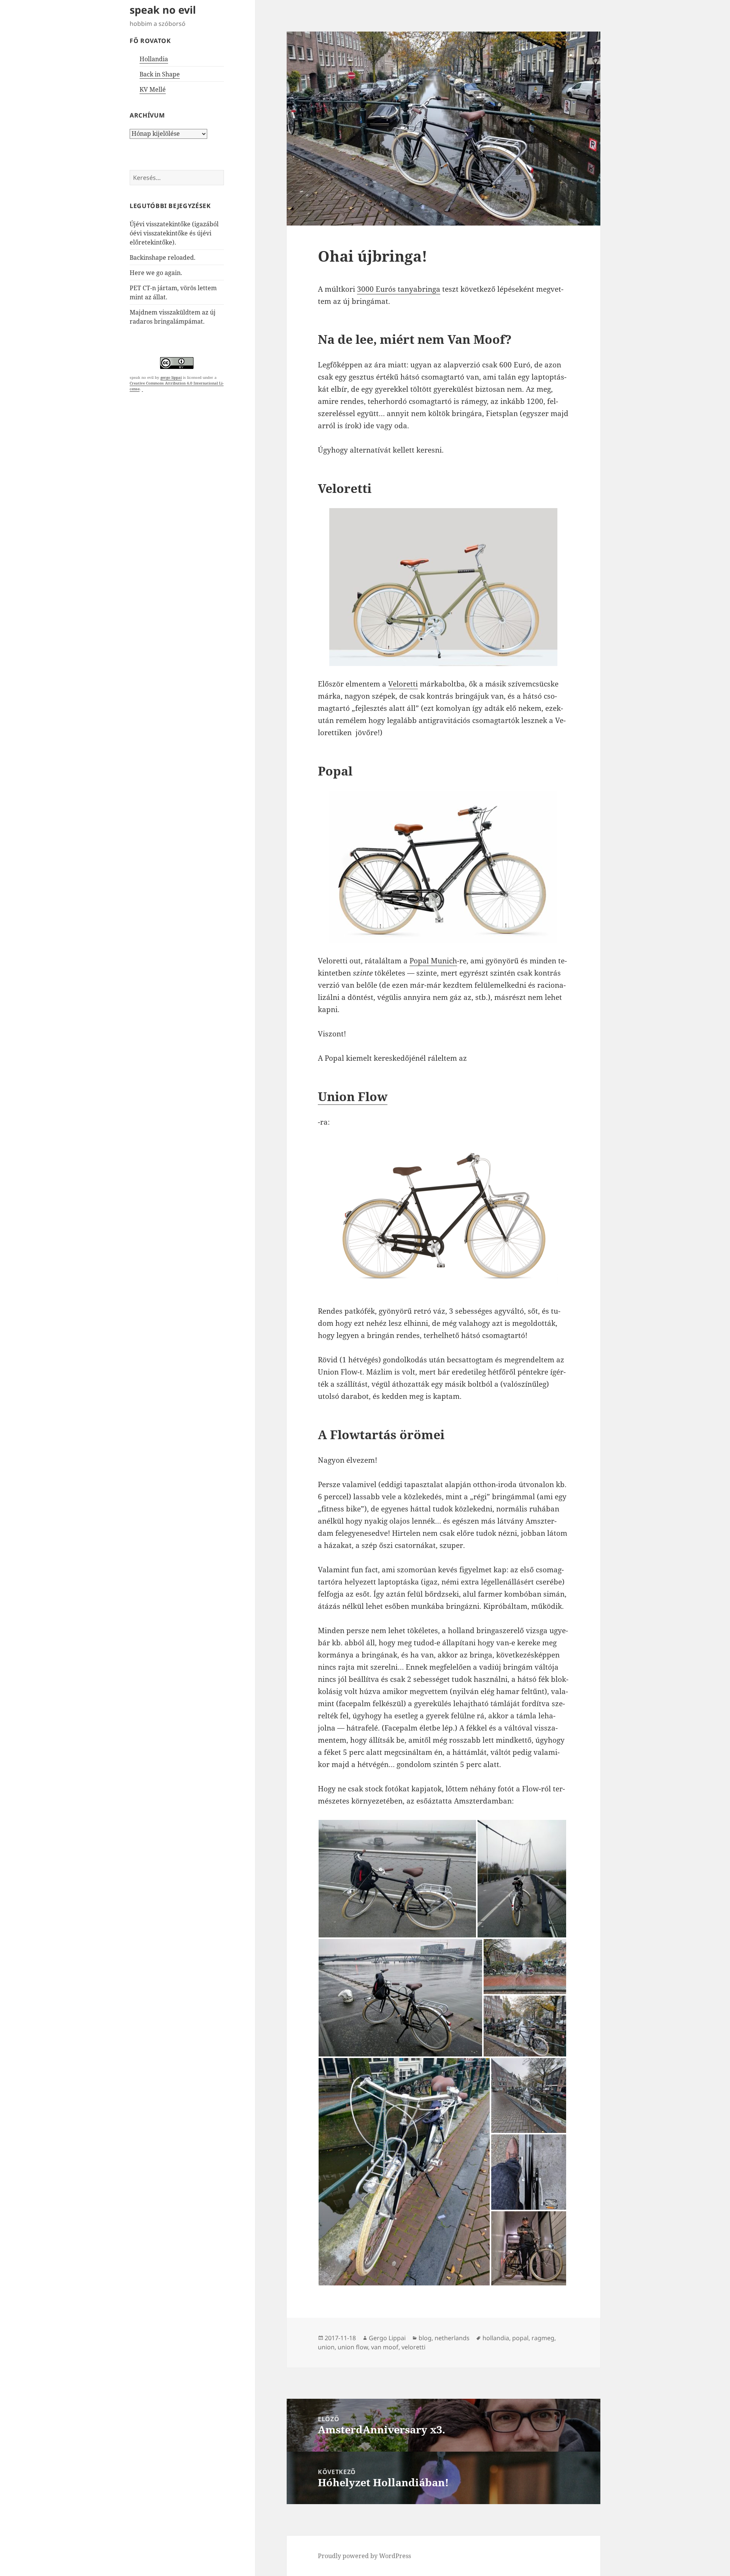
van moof (385, 2347)
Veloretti (403, 684)
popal (520, 2338)
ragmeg (543, 2338)
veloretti (413, 2347)
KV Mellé (153, 89)
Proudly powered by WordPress (364, 2556)
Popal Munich (433, 961)
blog (425, 2338)
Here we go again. (156, 273)
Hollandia (154, 59)
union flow (353, 2347)
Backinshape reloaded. (163, 257)
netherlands (452, 2338)
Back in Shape (160, 74)
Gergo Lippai (387, 2338)
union (326, 2347)
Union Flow (353, 1096)
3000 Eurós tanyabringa (399, 289)
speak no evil (163, 10)
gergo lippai (171, 377)
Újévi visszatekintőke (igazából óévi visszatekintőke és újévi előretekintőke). (174, 233)
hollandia (496, 2338)
